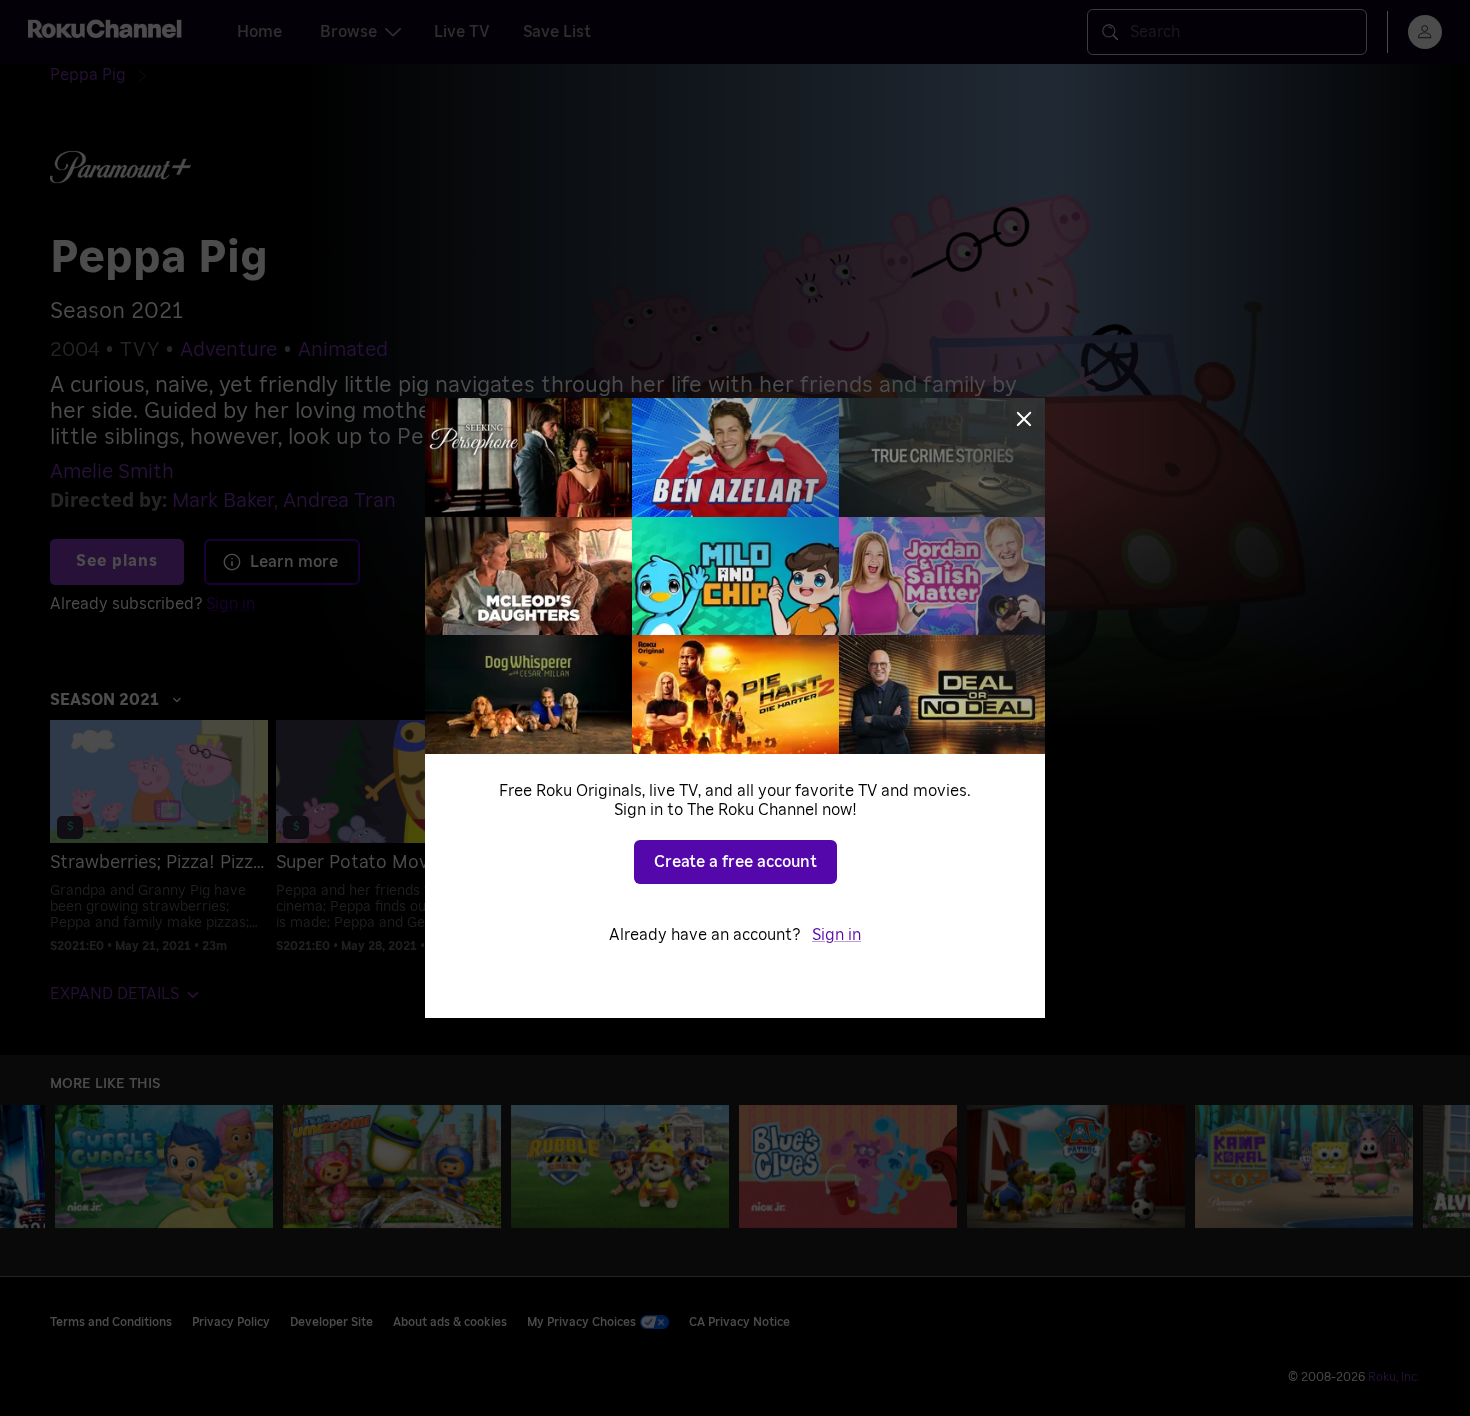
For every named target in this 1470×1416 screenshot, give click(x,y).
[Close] (1024, 419)
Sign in (836, 935)
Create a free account (735, 862)
